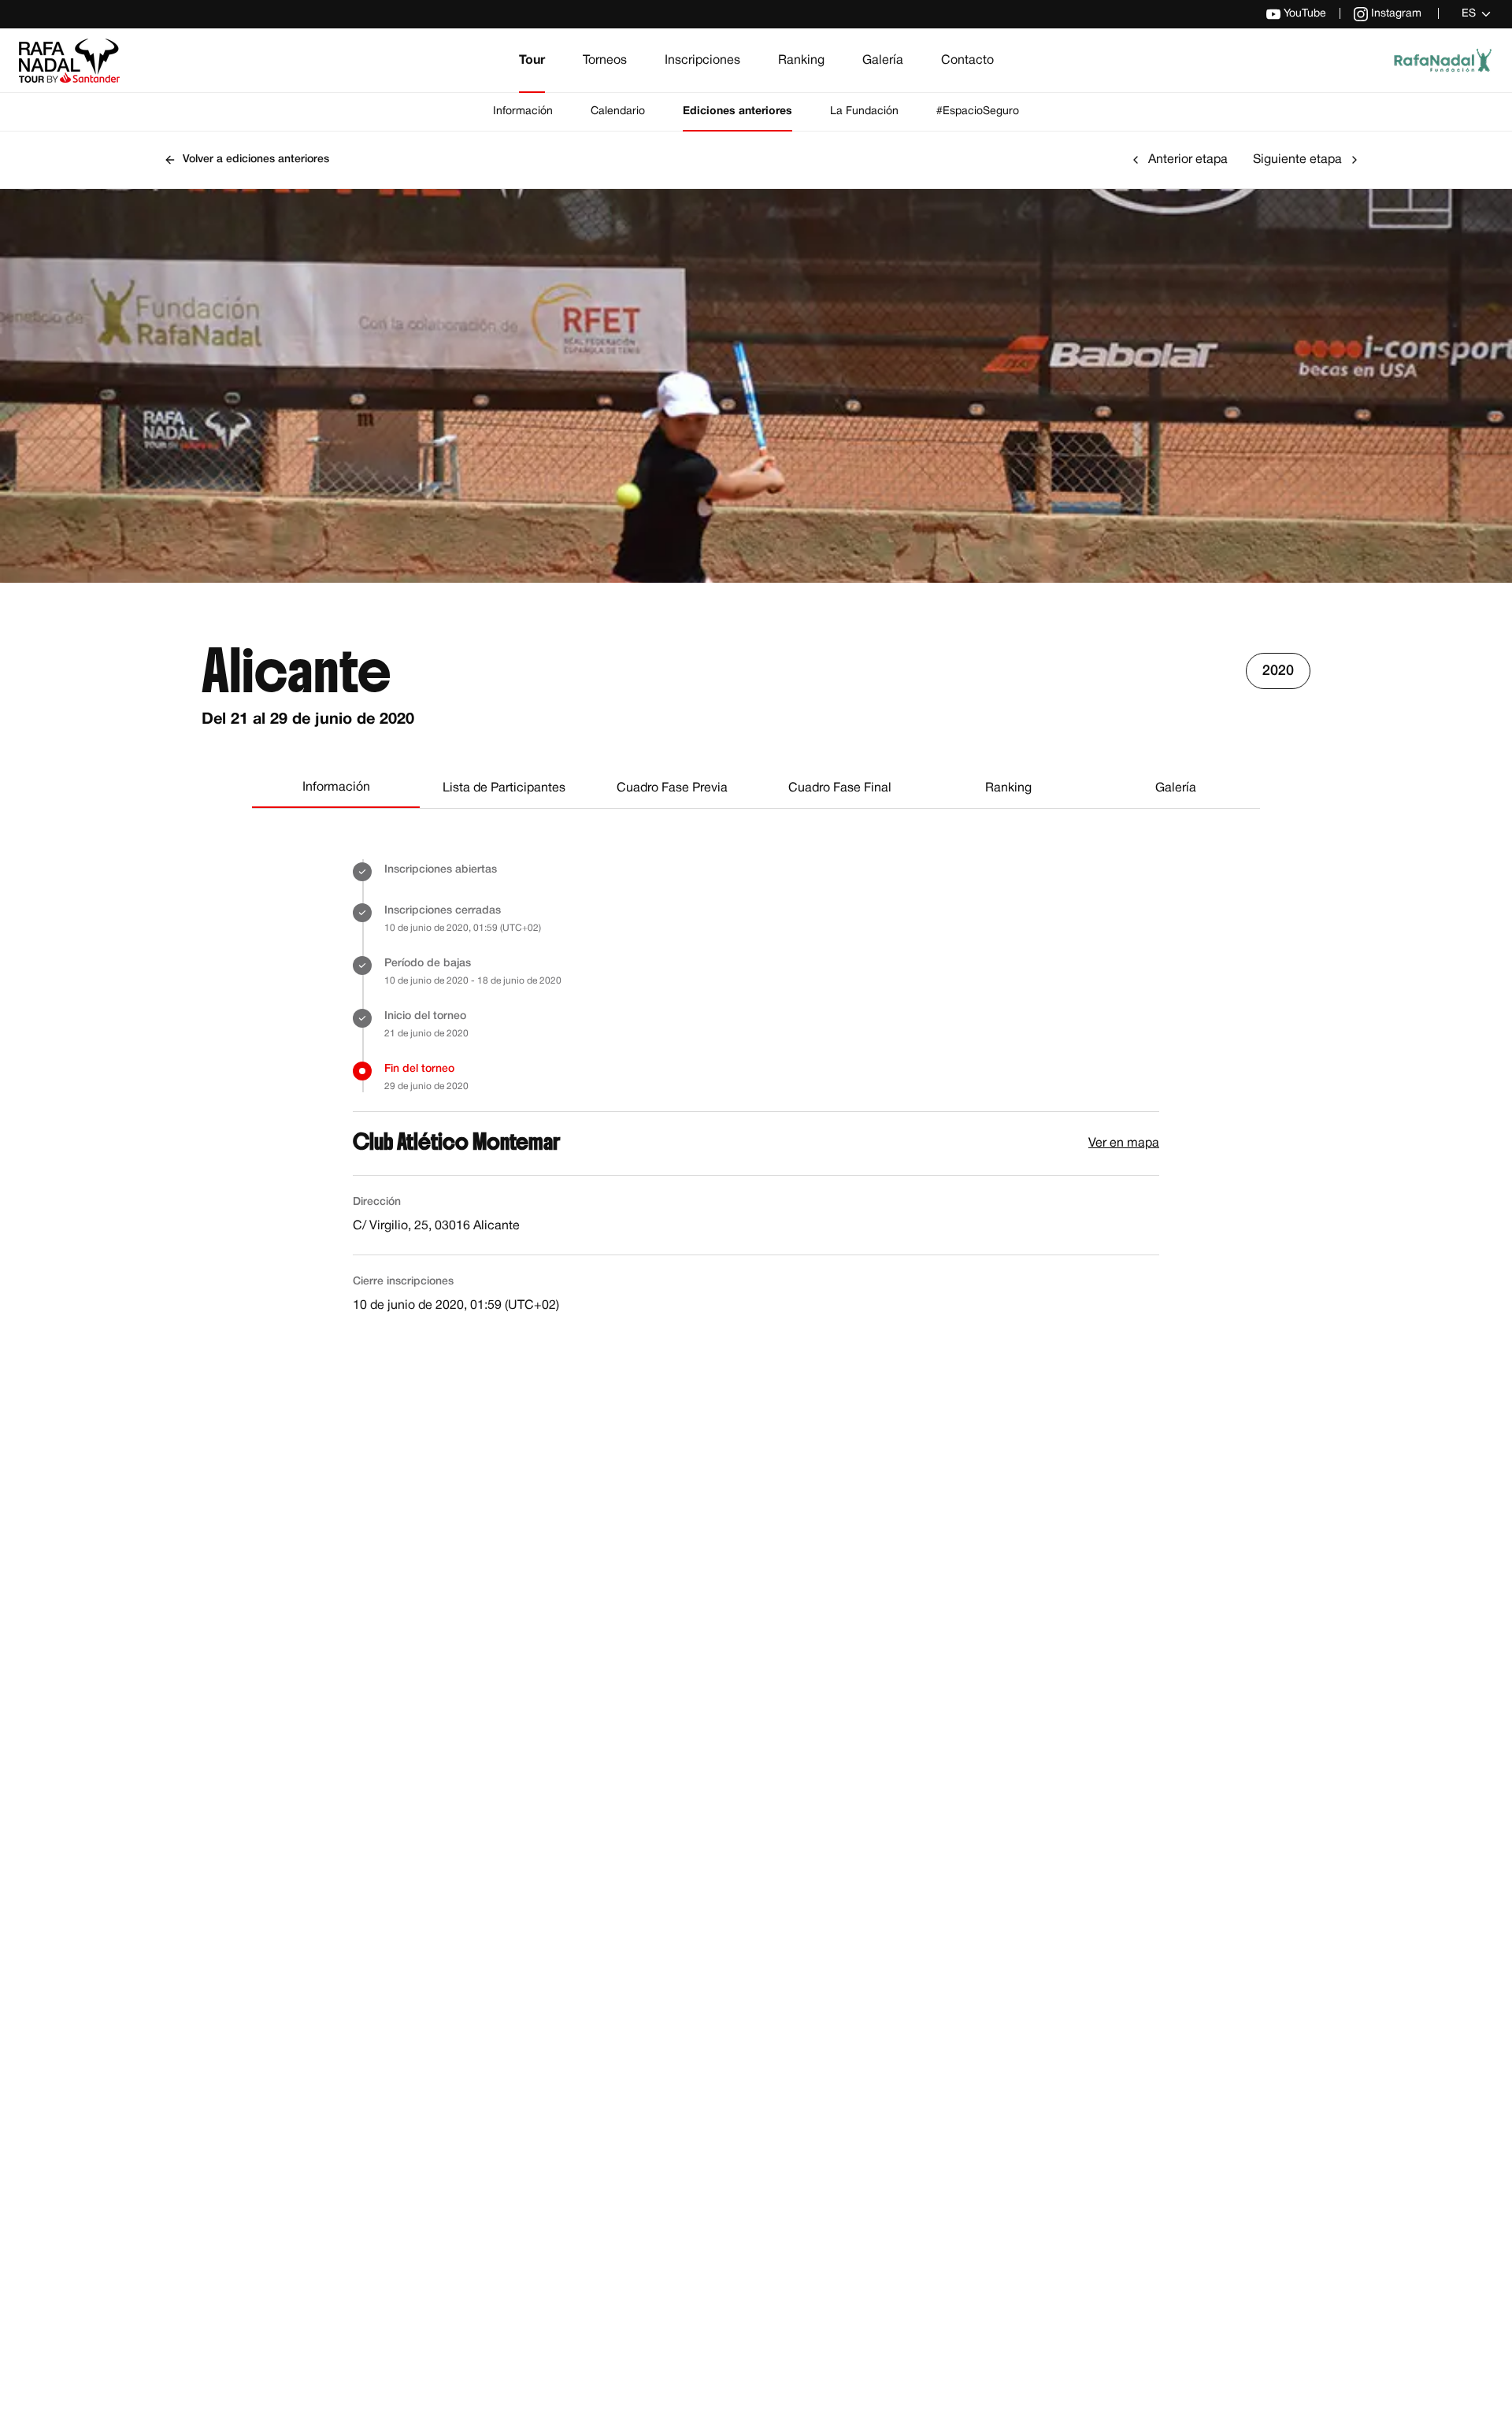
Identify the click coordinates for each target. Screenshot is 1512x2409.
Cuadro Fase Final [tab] (840, 788)
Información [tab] (336, 788)
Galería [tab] (1176, 788)
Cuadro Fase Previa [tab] (672, 788)
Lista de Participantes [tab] (504, 788)
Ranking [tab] (1008, 788)
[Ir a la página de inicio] (69, 61)
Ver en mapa (1124, 1143)
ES (1469, 14)
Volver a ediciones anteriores (256, 159)
